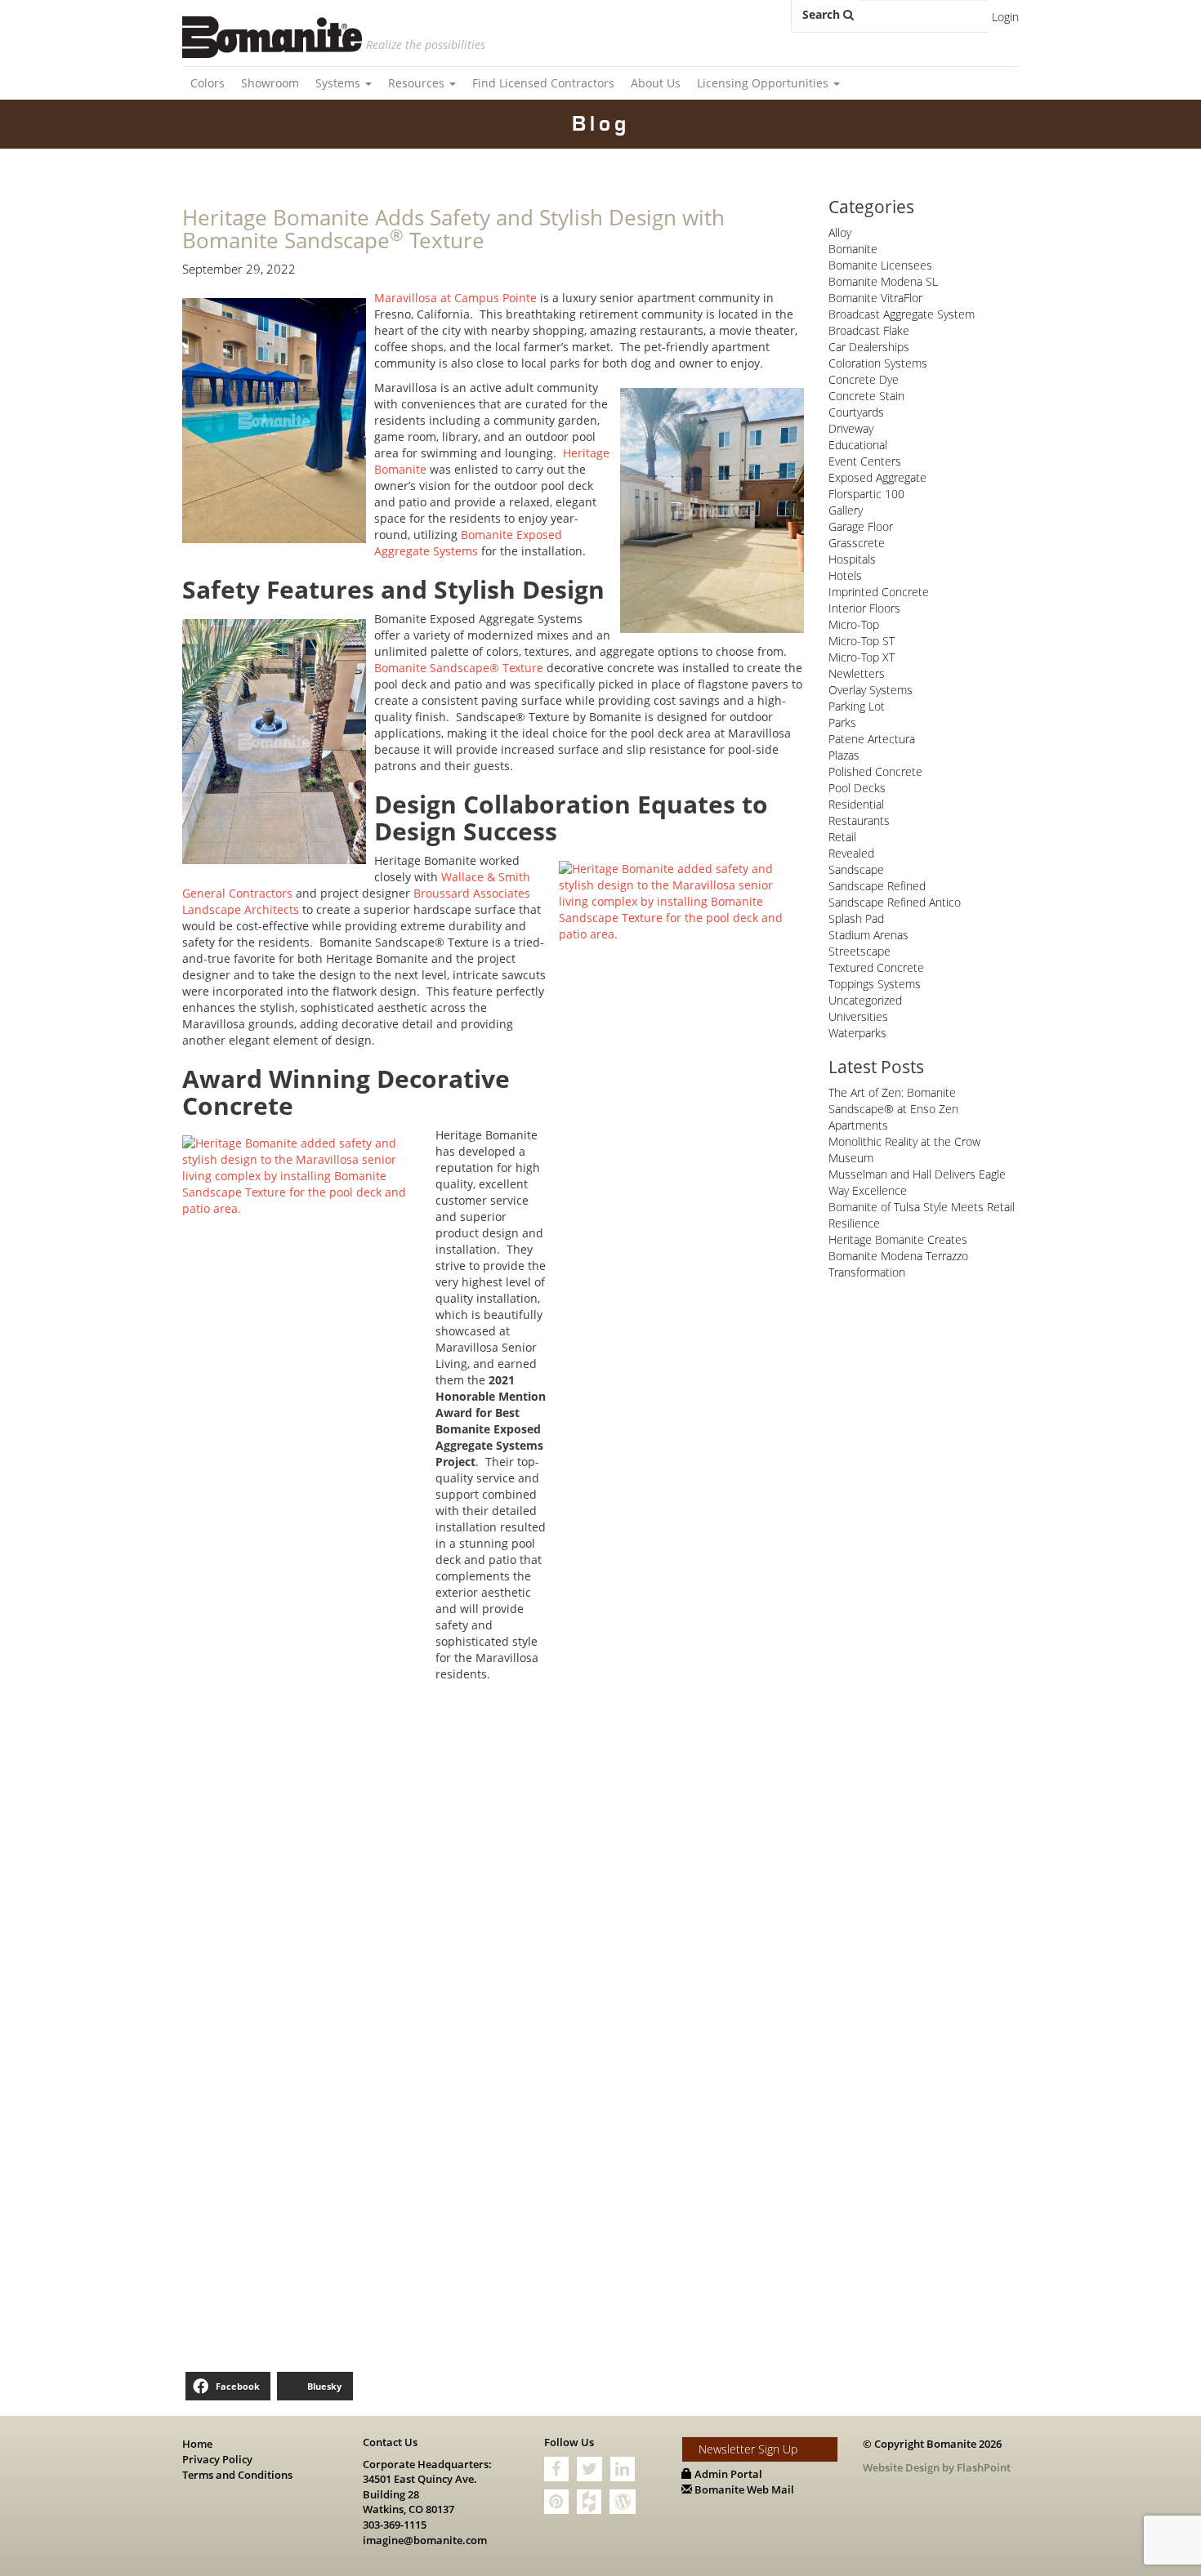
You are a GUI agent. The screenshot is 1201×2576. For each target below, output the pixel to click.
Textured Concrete (876, 967)
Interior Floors (864, 608)
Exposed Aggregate (877, 477)
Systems (339, 83)
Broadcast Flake (869, 330)
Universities (858, 1016)
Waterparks (857, 1033)
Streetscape (859, 951)
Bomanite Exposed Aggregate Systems (468, 543)
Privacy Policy (217, 2459)
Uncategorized (865, 1000)
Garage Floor (861, 526)
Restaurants (859, 820)
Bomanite (853, 249)
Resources (418, 83)
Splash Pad (856, 918)
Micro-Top (854, 624)
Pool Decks (857, 788)
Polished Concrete (875, 771)
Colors (208, 83)
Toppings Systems (875, 984)
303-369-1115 (395, 2525)
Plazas (844, 755)
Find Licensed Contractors (543, 83)
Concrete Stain (866, 396)
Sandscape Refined (877, 886)
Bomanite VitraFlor (875, 298)
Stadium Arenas (868, 935)
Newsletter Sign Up (748, 2449)
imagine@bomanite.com (425, 2540)
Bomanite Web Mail (743, 2489)
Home (197, 2444)
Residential (856, 804)
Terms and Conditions (237, 2475)
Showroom (270, 83)
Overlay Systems (871, 690)
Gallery (846, 510)
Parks (842, 722)
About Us (656, 83)
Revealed (851, 853)
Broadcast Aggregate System (902, 314)
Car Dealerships (869, 347)
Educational (858, 445)
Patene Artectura (872, 739)
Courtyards (856, 412)
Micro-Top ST (862, 641)
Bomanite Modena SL (883, 281)
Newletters (857, 673)
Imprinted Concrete (879, 592)
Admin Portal (727, 2474)
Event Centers (865, 461)
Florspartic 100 (866, 494)
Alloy (840, 232)
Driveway (851, 428)
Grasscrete (857, 543)
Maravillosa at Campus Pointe (455, 298)
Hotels (845, 575)
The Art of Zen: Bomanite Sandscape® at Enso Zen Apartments (893, 1109)
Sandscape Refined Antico (895, 902)
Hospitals (852, 559)
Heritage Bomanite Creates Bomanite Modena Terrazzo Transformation (898, 1256)
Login (1005, 17)
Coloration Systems (878, 363)
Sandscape (856, 869)
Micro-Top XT (862, 657)
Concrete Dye (864, 379)
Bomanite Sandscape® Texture (459, 668)
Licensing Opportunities (764, 83)
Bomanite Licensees (880, 265)
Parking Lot (857, 706)
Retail (842, 837)
